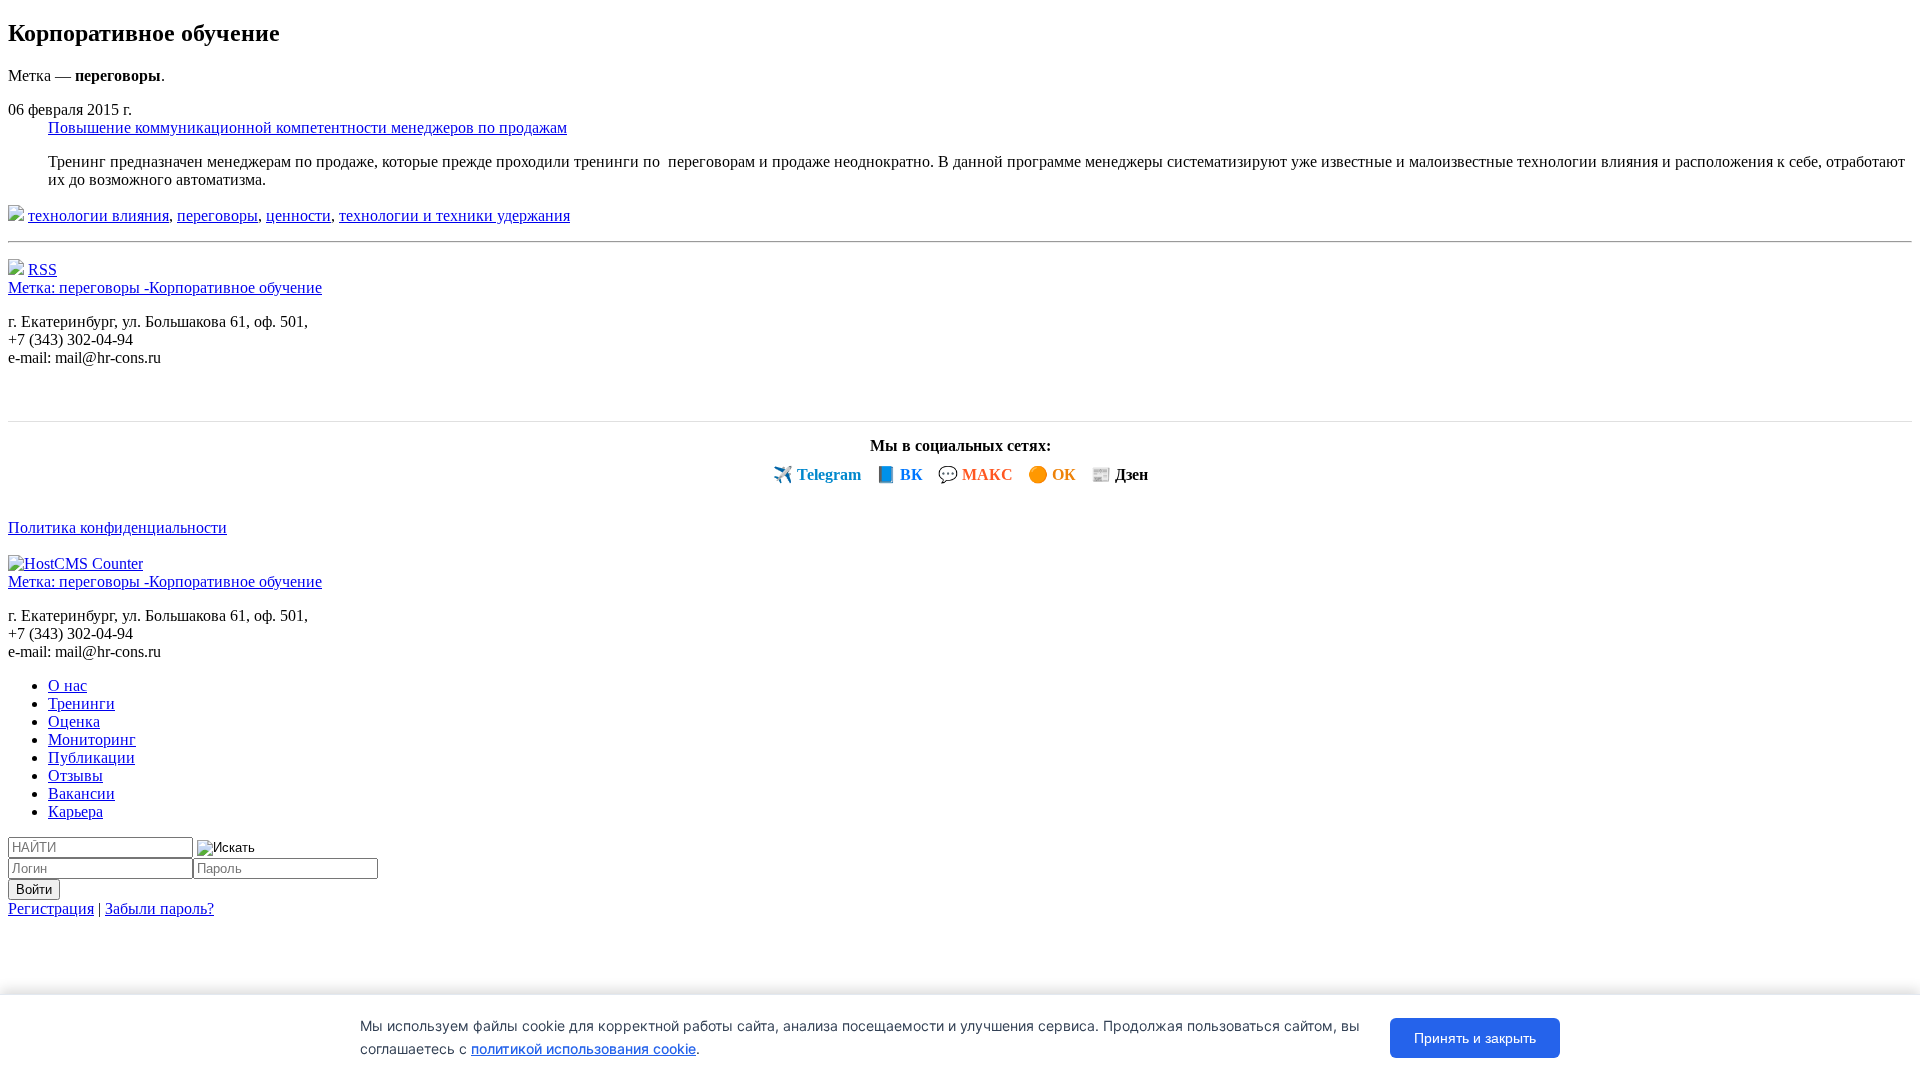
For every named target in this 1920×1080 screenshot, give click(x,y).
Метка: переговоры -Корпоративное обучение (165, 287)
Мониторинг (92, 739)
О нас (67, 685)
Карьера (75, 811)
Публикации (91, 757)
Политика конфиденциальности (117, 527)
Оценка (74, 721)
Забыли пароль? (159, 908)
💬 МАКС (975, 474)
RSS (42, 269)
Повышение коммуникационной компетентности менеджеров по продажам (307, 127)
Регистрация (51, 908)
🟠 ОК (1052, 474)
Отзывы (75, 775)
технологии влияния (98, 215)
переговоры (217, 215)
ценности (298, 215)
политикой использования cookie (583, 1048)
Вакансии (81, 793)
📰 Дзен (1119, 474)
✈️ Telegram (817, 474)
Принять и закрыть (1475, 1038)
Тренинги (81, 703)
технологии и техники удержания (454, 215)
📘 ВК (899, 474)
